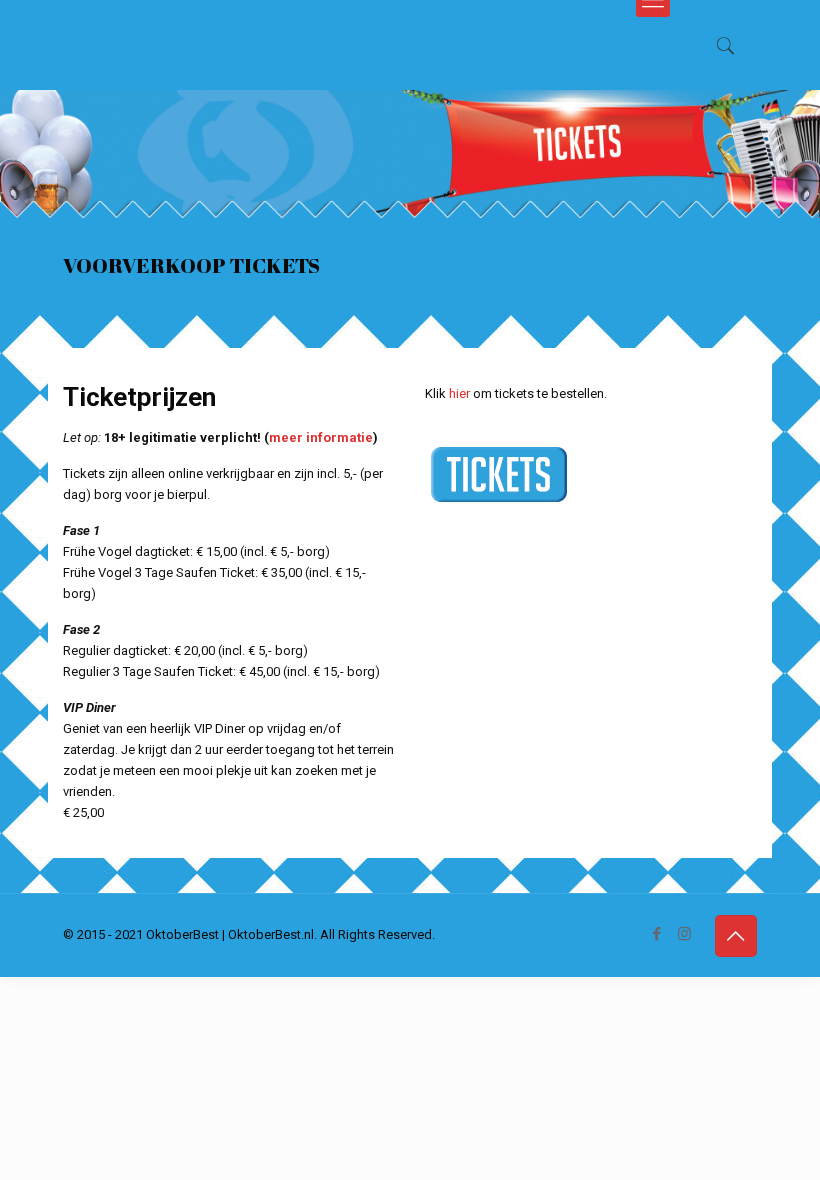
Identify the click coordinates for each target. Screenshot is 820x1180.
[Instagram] (684, 934)
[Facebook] (657, 934)
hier (459, 393)
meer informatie (321, 437)
